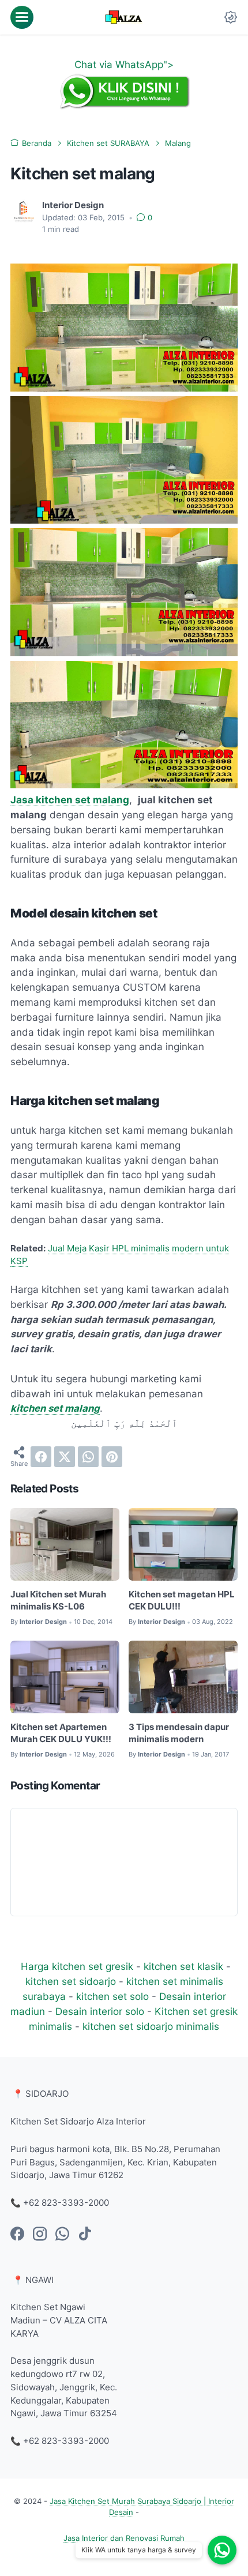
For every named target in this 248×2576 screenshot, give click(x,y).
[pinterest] (112, 1457)
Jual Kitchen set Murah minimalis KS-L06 (58, 1601)
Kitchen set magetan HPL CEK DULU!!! (182, 1601)
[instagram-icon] (40, 2235)
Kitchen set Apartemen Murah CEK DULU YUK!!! (61, 1733)
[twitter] (65, 1457)
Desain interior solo (100, 2011)
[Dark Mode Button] (231, 17)
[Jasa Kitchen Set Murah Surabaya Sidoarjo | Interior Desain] (124, 17)
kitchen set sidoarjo (71, 1981)
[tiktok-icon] (85, 2235)
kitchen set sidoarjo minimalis (151, 2026)
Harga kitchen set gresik (77, 1966)
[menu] (22, 17)
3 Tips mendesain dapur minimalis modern (179, 1733)
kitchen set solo (112, 1996)
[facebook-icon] (17, 2235)
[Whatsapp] (222, 2550)
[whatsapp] (88, 1457)
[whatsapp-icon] (62, 2235)
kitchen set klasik (183, 1966)
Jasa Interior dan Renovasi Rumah (124, 2538)
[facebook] (41, 1457)
